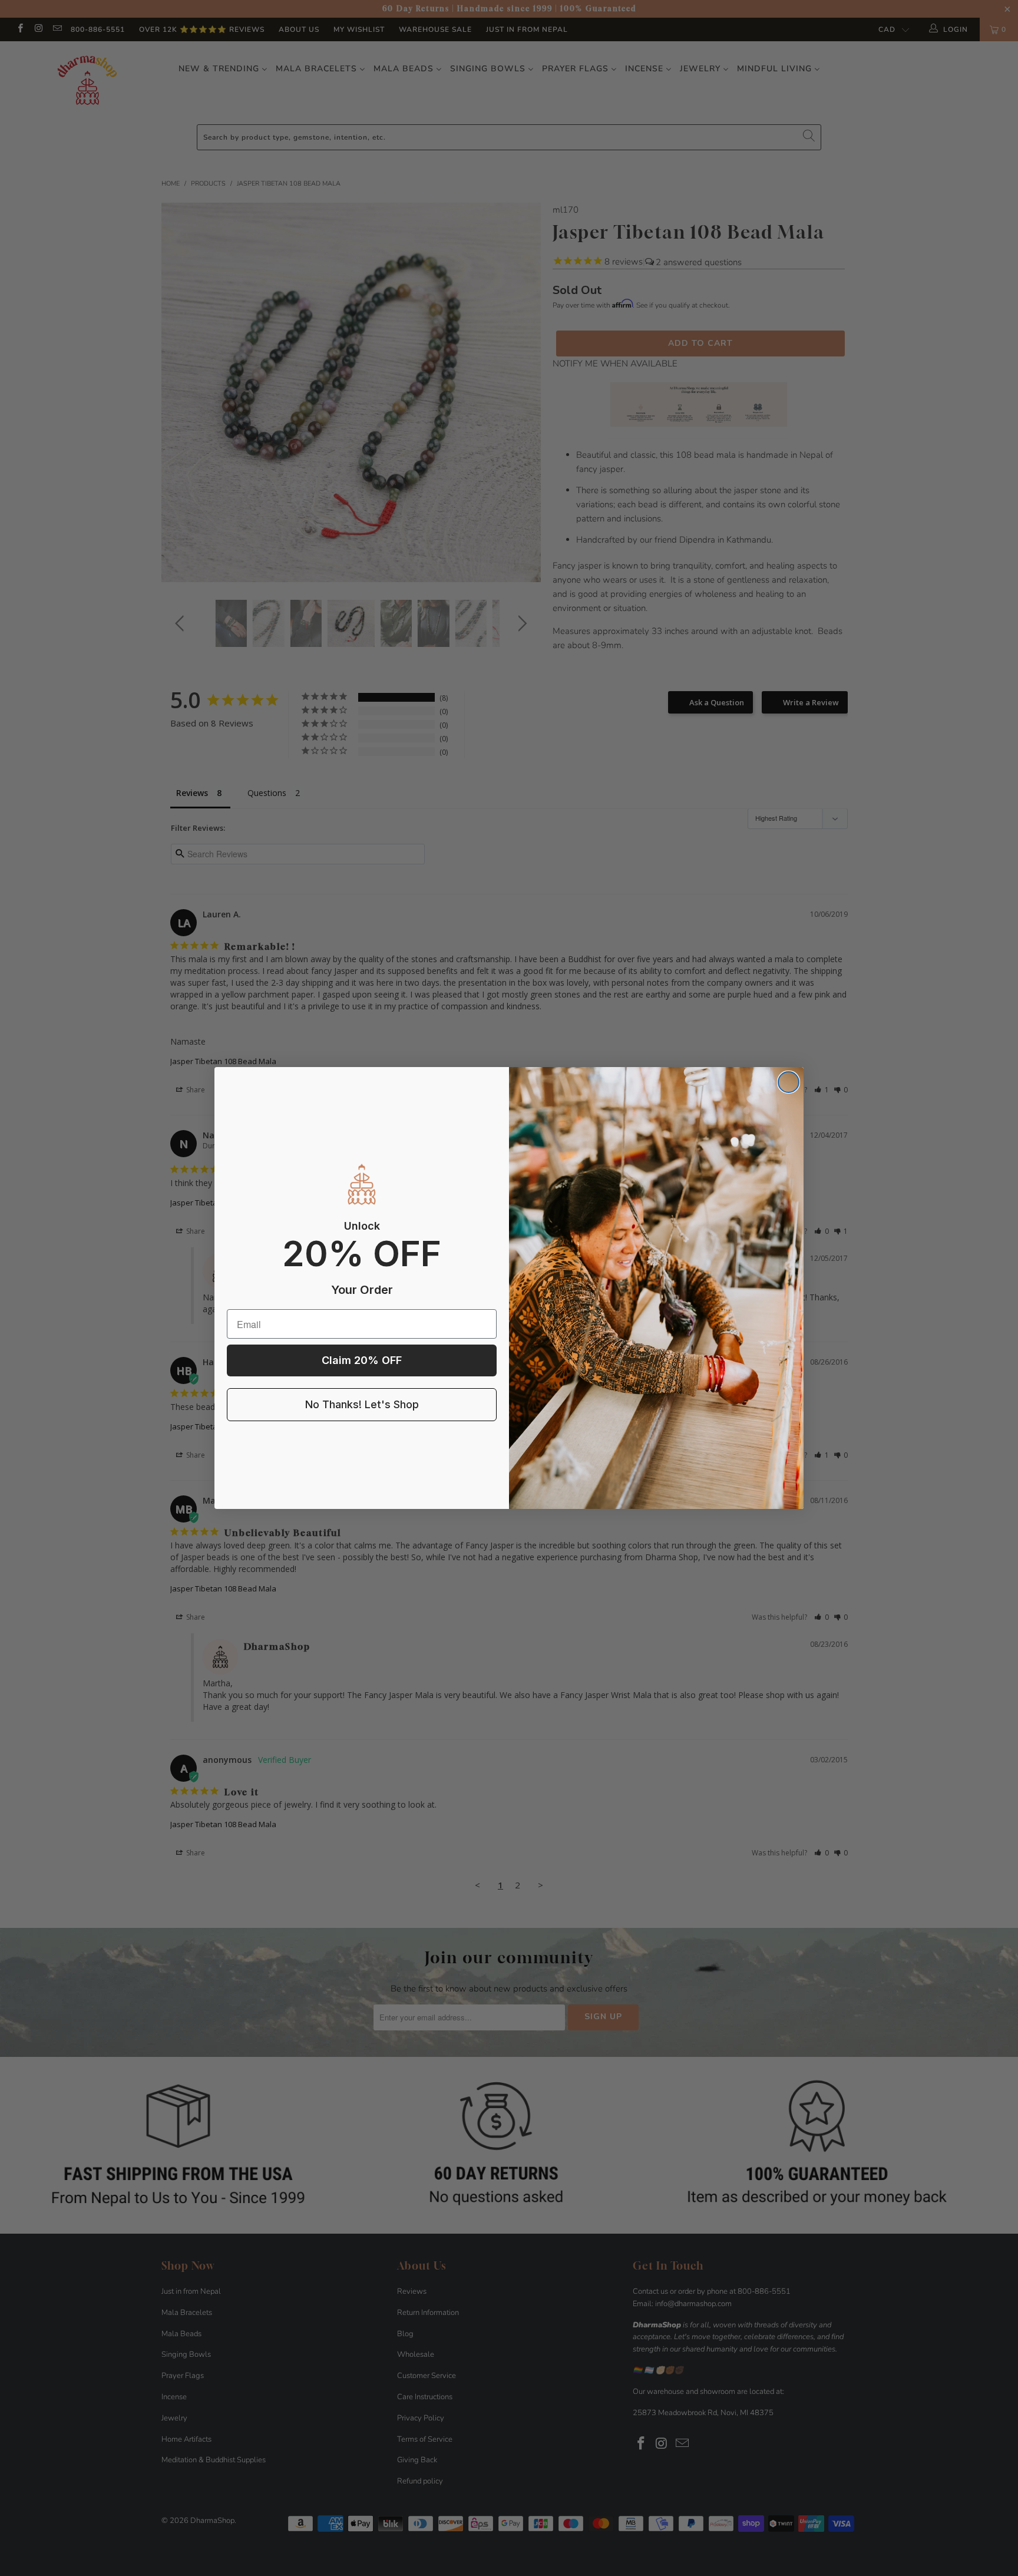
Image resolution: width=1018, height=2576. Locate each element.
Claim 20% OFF (362, 1360)
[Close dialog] (789, 1082)
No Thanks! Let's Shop (362, 1404)
